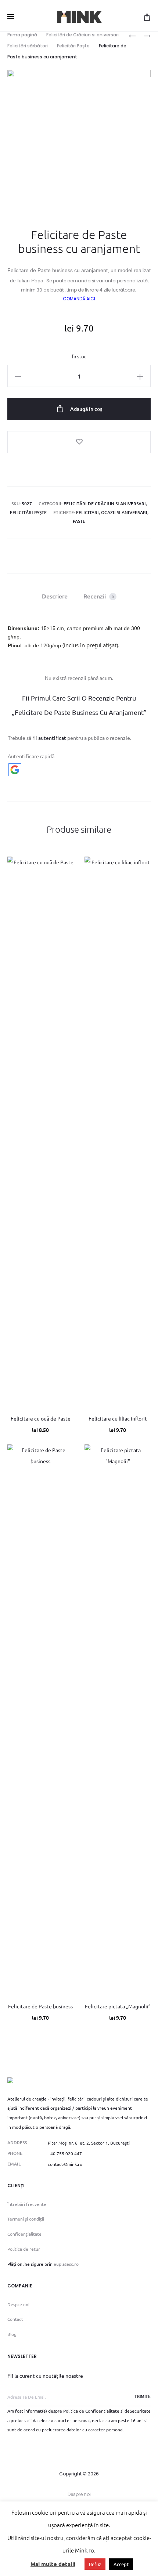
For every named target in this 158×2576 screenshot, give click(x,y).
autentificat (52, 738)
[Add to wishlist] (79, 442)
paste (79, 521)
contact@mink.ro (65, 2164)
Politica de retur (24, 2249)
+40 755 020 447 (65, 2153)
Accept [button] (121, 2564)
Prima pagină (22, 35)
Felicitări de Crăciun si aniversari (82, 35)
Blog (12, 2334)
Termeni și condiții (26, 2219)
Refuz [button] (95, 2564)
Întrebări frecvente (27, 2204)
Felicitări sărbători (28, 46)
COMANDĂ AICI (79, 299)
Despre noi (18, 2304)
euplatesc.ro (66, 2264)
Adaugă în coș (86, 409)
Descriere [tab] (55, 596)
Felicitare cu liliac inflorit (118, 1418)
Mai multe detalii (53, 2564)
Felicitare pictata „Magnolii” (118, 2006)
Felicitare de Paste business (40, 2006)
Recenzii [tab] (99, 596)
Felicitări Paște (73, 46)
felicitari (87, 512)
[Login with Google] (15, 770)
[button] (18, 376)
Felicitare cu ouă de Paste (41, 1418)
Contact (15, 2319)
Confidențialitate (24, 2234)
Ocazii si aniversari (124, 512)
